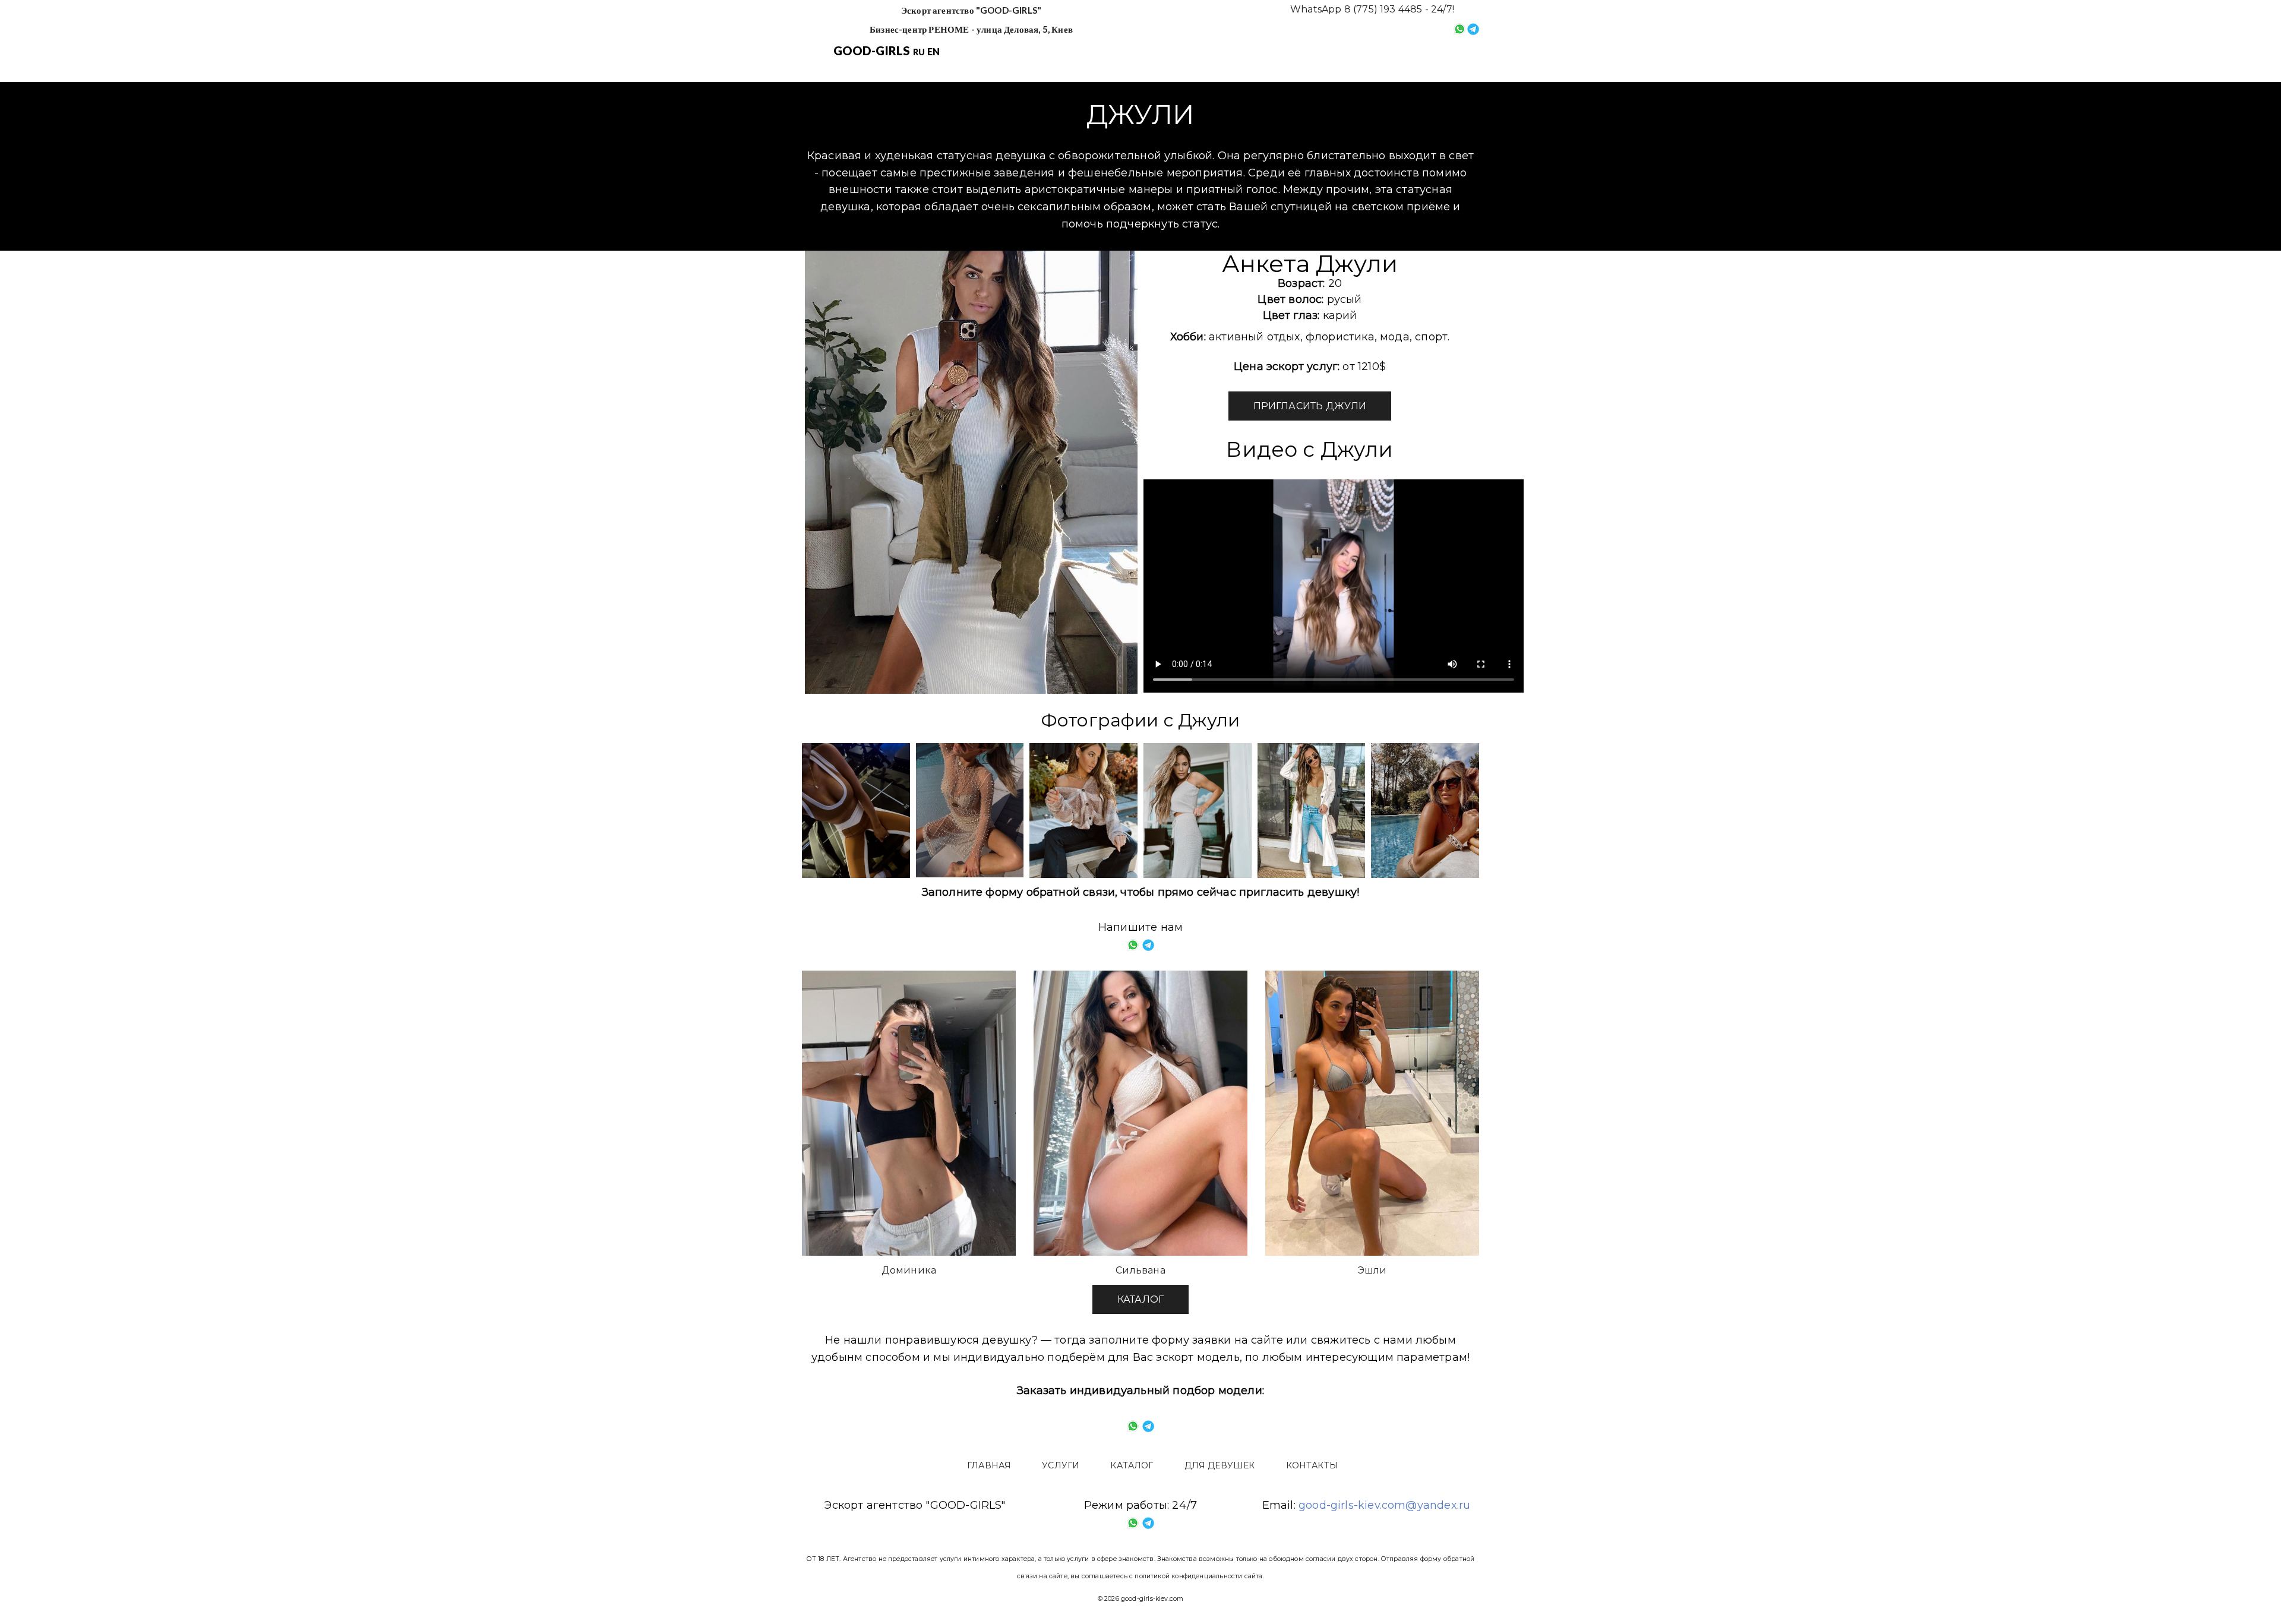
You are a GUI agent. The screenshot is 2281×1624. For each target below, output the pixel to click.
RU (919, 52)
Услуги (1146, 52)
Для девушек (1304, 52)
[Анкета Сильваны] (1140, 1113)
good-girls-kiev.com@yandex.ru (1384, 1505)
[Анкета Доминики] (909, 1113)
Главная (1073, 52)
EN (933, 51)
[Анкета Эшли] (1372, 1113)
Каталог (1217, 52)
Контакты (1396, 52)
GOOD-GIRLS (872, 50)
